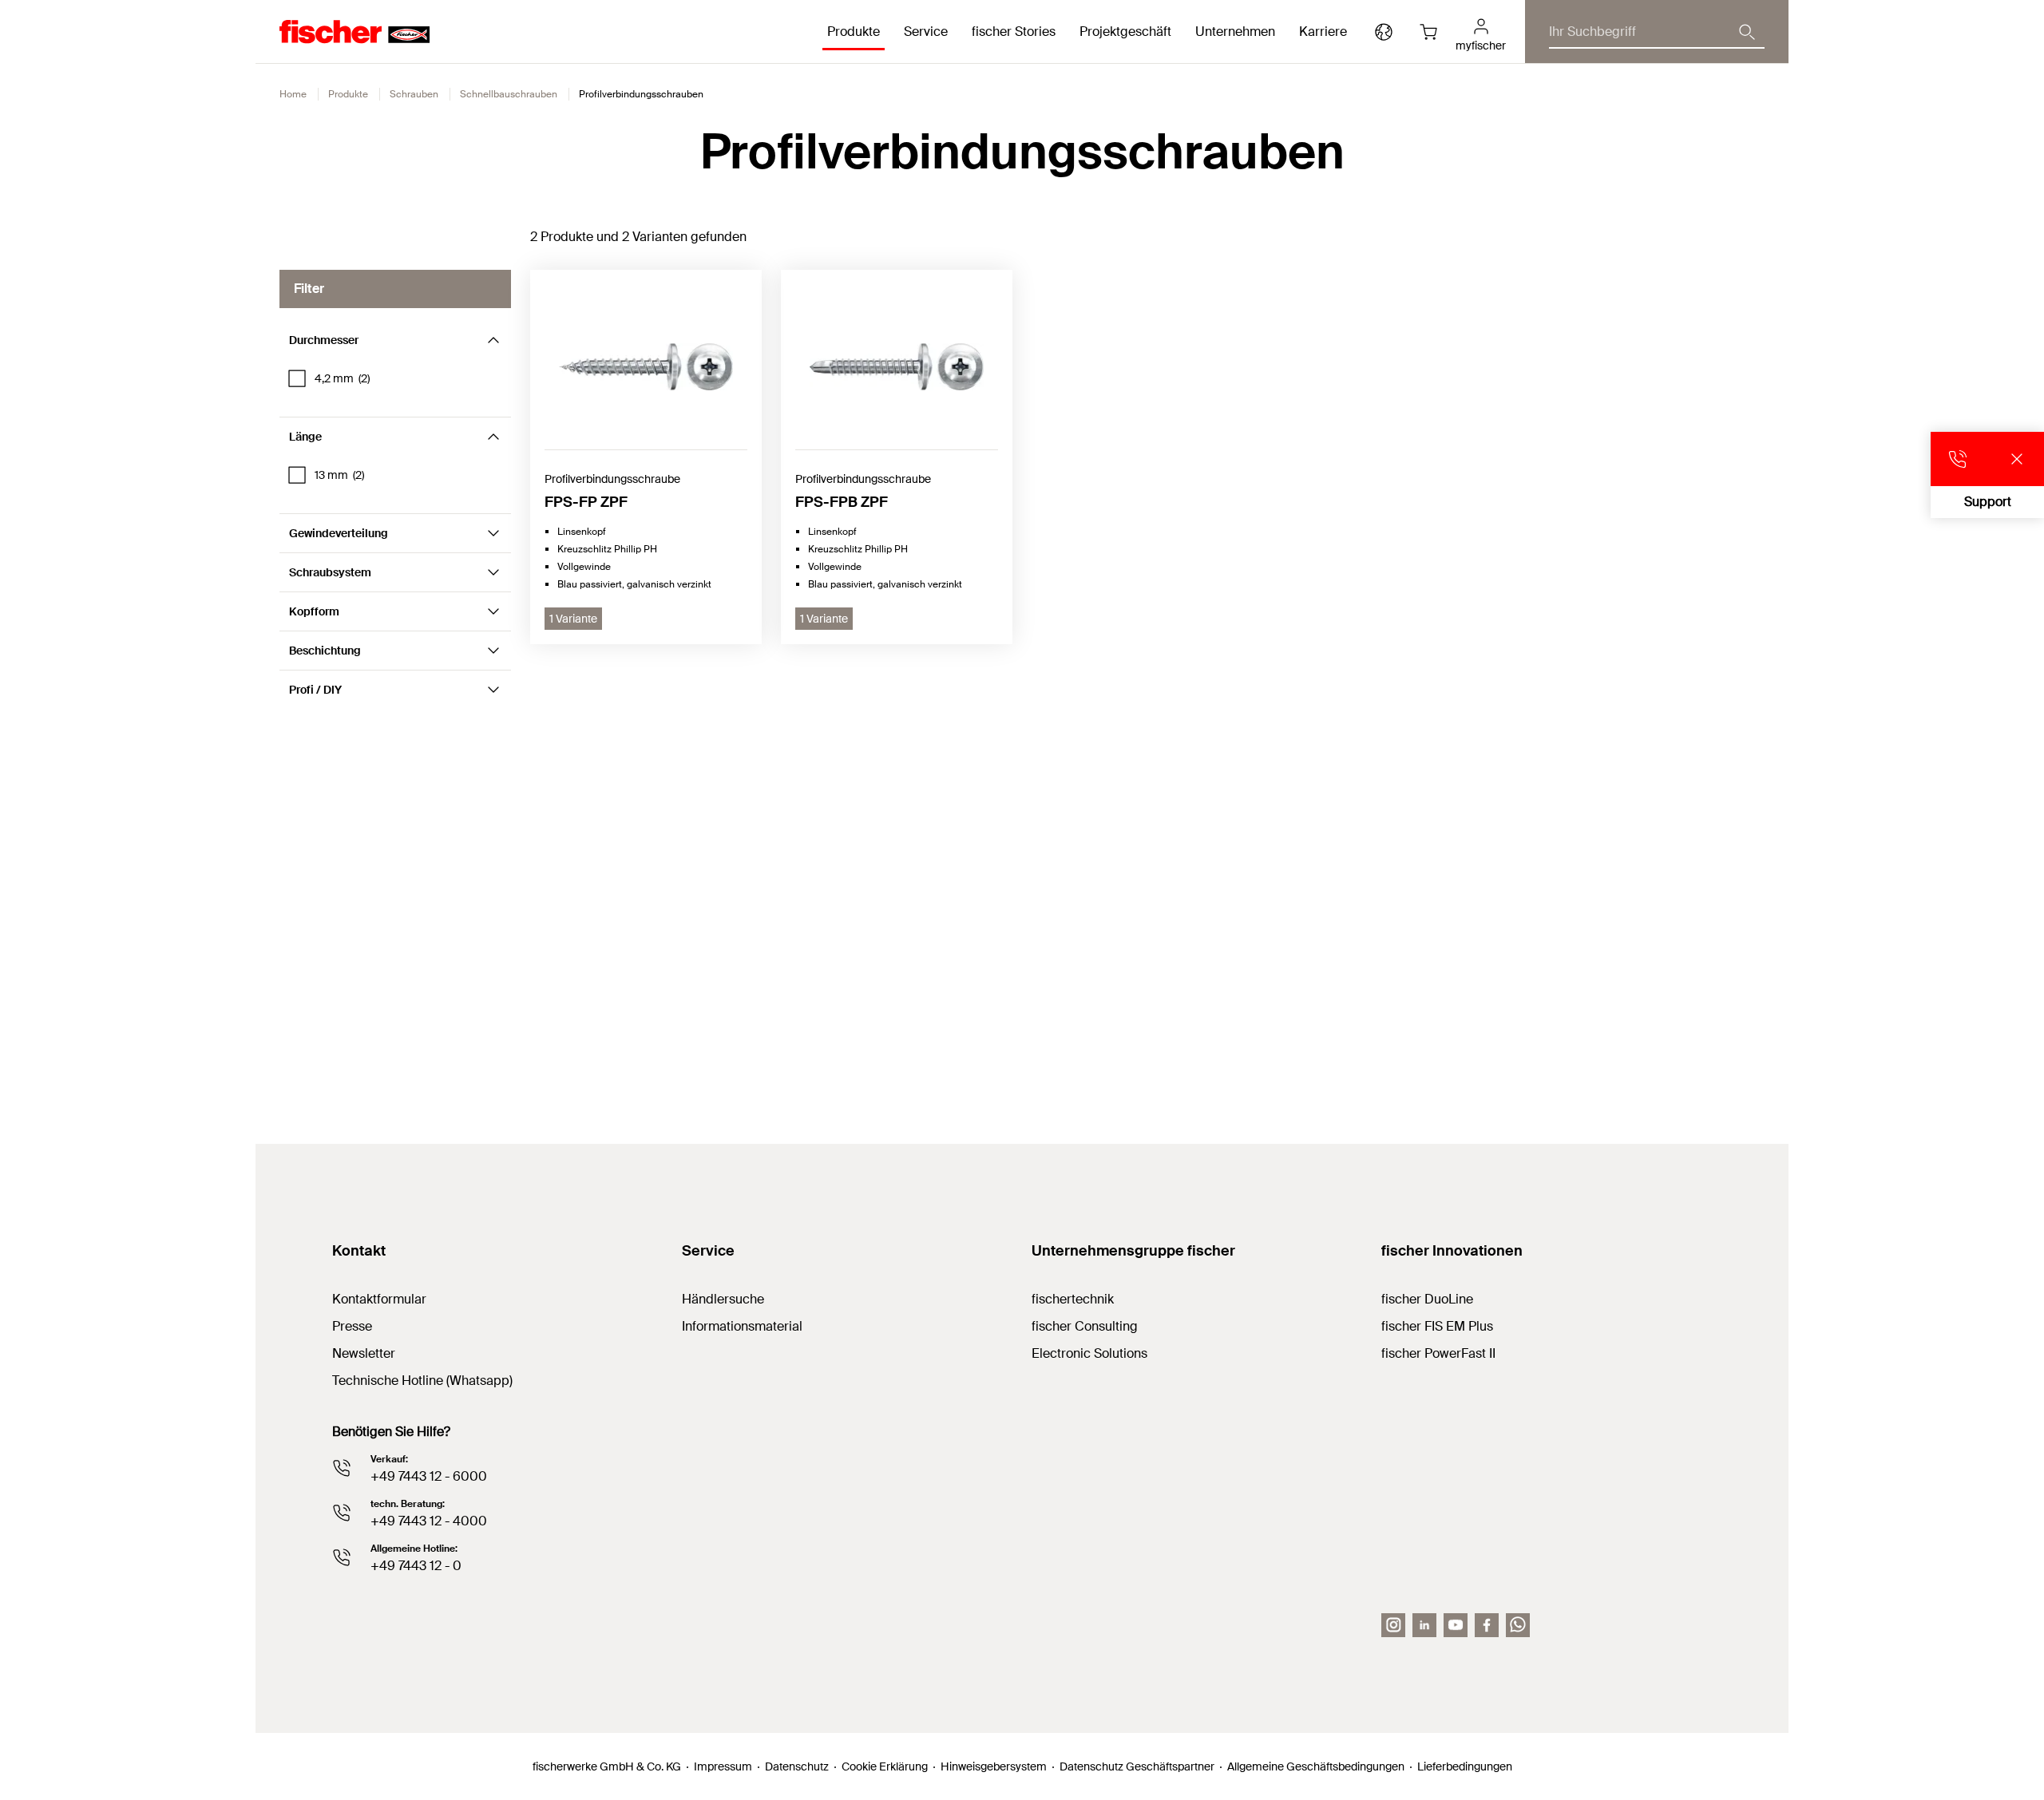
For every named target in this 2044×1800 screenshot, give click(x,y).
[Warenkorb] (1428, 32)
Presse (352, 1326)
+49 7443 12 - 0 (416, 1566)
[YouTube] (1456, 1625)
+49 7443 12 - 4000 (429, 1521)
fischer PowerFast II (1438, 1353)
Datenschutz (797, 1766)
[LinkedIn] (1424, 1625)
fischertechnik (1073, 1299)
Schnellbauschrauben (509, 94)
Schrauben (414, 94)
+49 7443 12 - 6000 (429, 1476)
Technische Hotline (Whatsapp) (422, 1381)
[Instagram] (1393, 1625)
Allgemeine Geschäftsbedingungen (1316, 1766)
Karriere (1323, 32)
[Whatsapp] (1518, 1625)
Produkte (348, 94)
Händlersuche (723, 1299)
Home (293, 94)
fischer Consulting (1085, 1326)
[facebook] (1487, 1625)
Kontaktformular (379, 1299)
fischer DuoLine (1427, 1299)
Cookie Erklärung (885, 1766)
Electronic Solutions (1089, 1353)
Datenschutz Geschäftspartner (1137, 1766)
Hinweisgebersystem (994, 1766)
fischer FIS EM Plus (1437, 1326)
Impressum (723, 1766)
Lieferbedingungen (1465, 1766)
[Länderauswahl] (1384, 32)
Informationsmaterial (742, 1326)
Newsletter (364, 1353)
